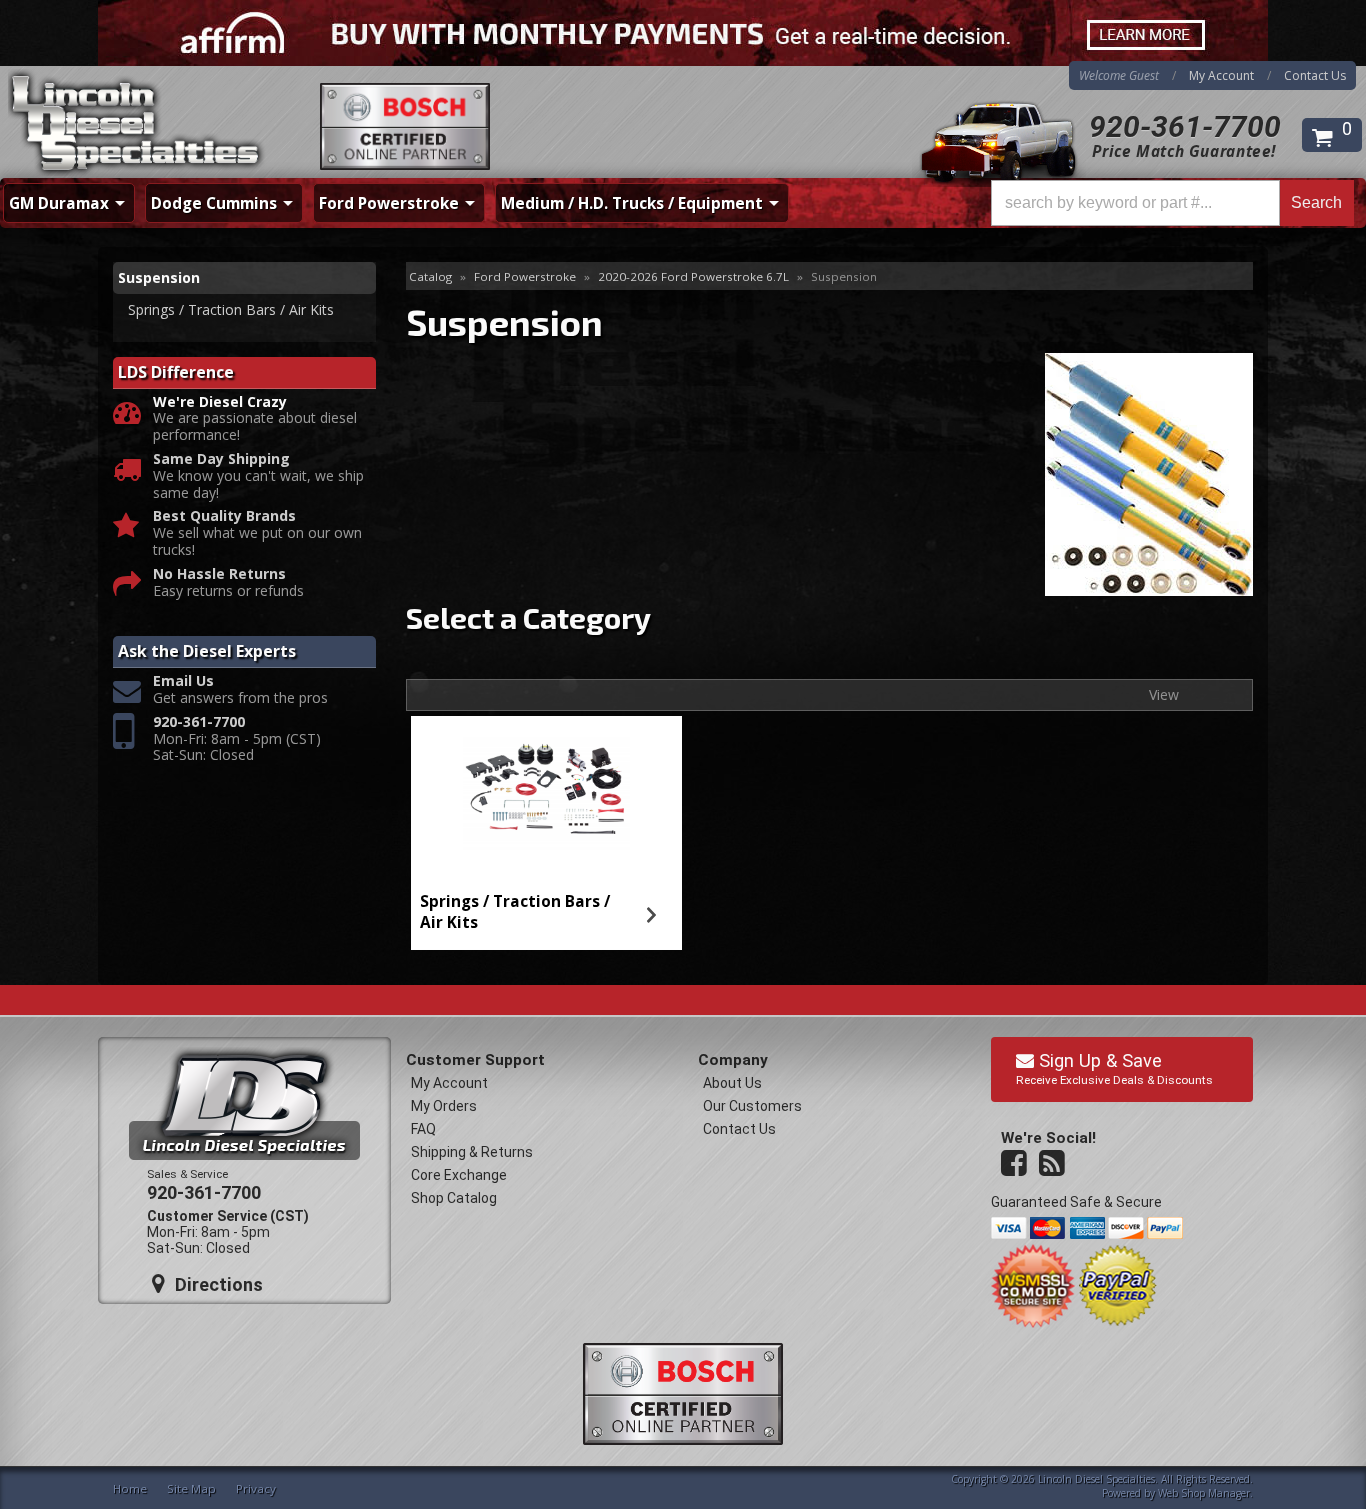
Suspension (159, 277)
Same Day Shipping (221, 459)
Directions (216, 1284)
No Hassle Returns (219, 574)
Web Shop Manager (1204, 1493)
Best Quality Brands (224, 516)
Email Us (183, 681)
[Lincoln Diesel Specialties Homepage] (137, 125)
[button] (1172, 203)
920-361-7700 (1185, 126)
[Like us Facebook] (1016, 1164)
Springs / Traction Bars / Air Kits (515, 911)
